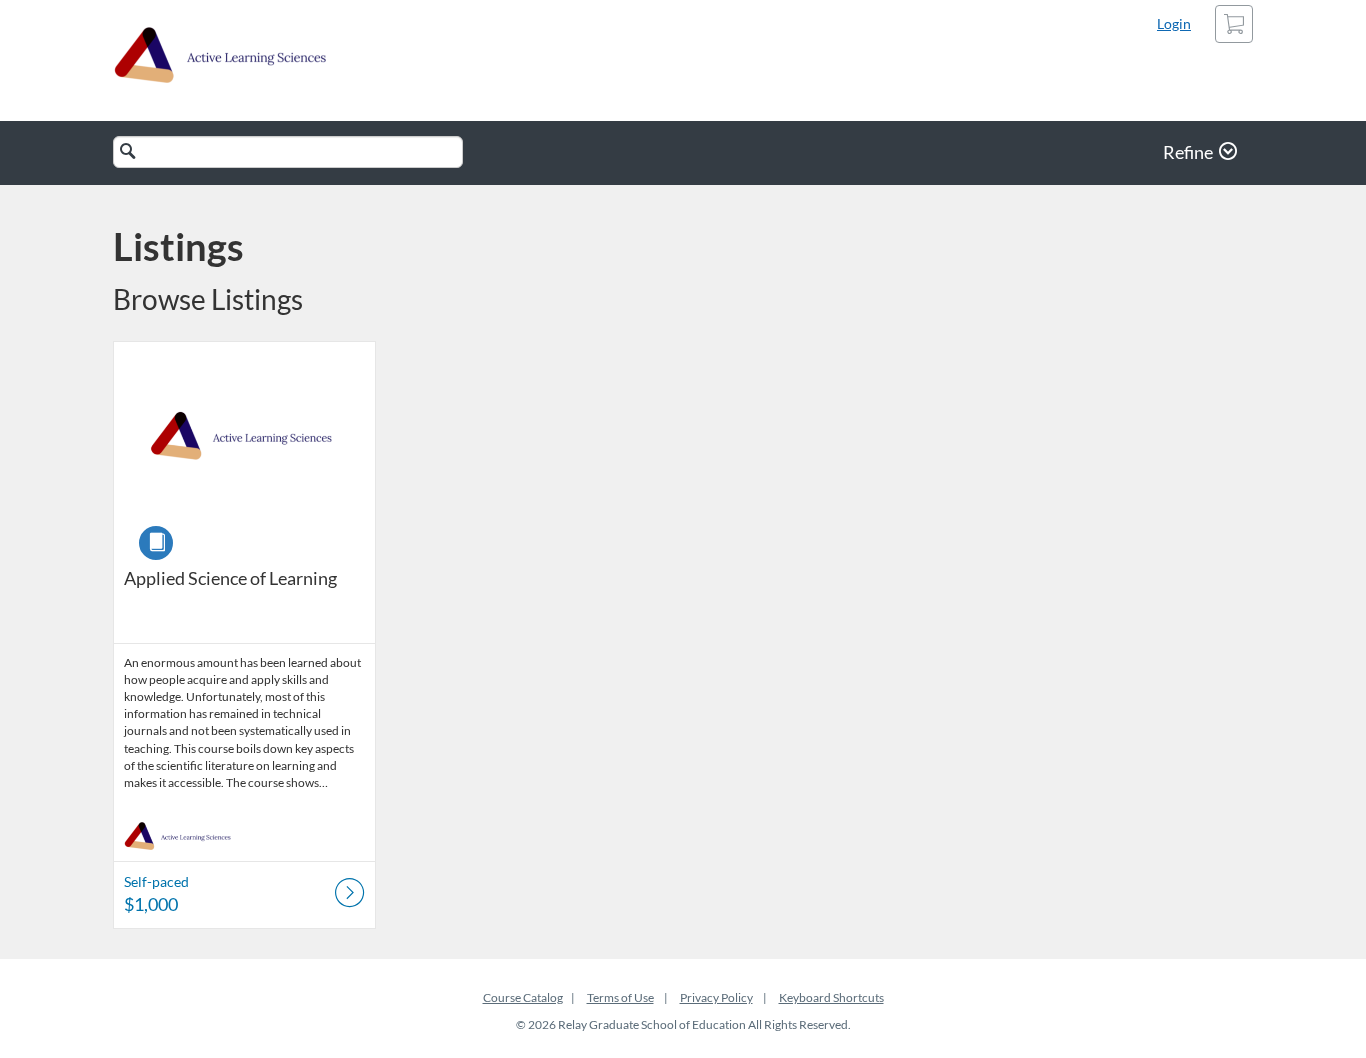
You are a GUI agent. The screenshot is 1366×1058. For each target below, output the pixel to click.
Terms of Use (620, 997)
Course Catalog (523, 997)
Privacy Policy (716, 997)
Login (1174, 23)
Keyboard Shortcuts (831, 997)
